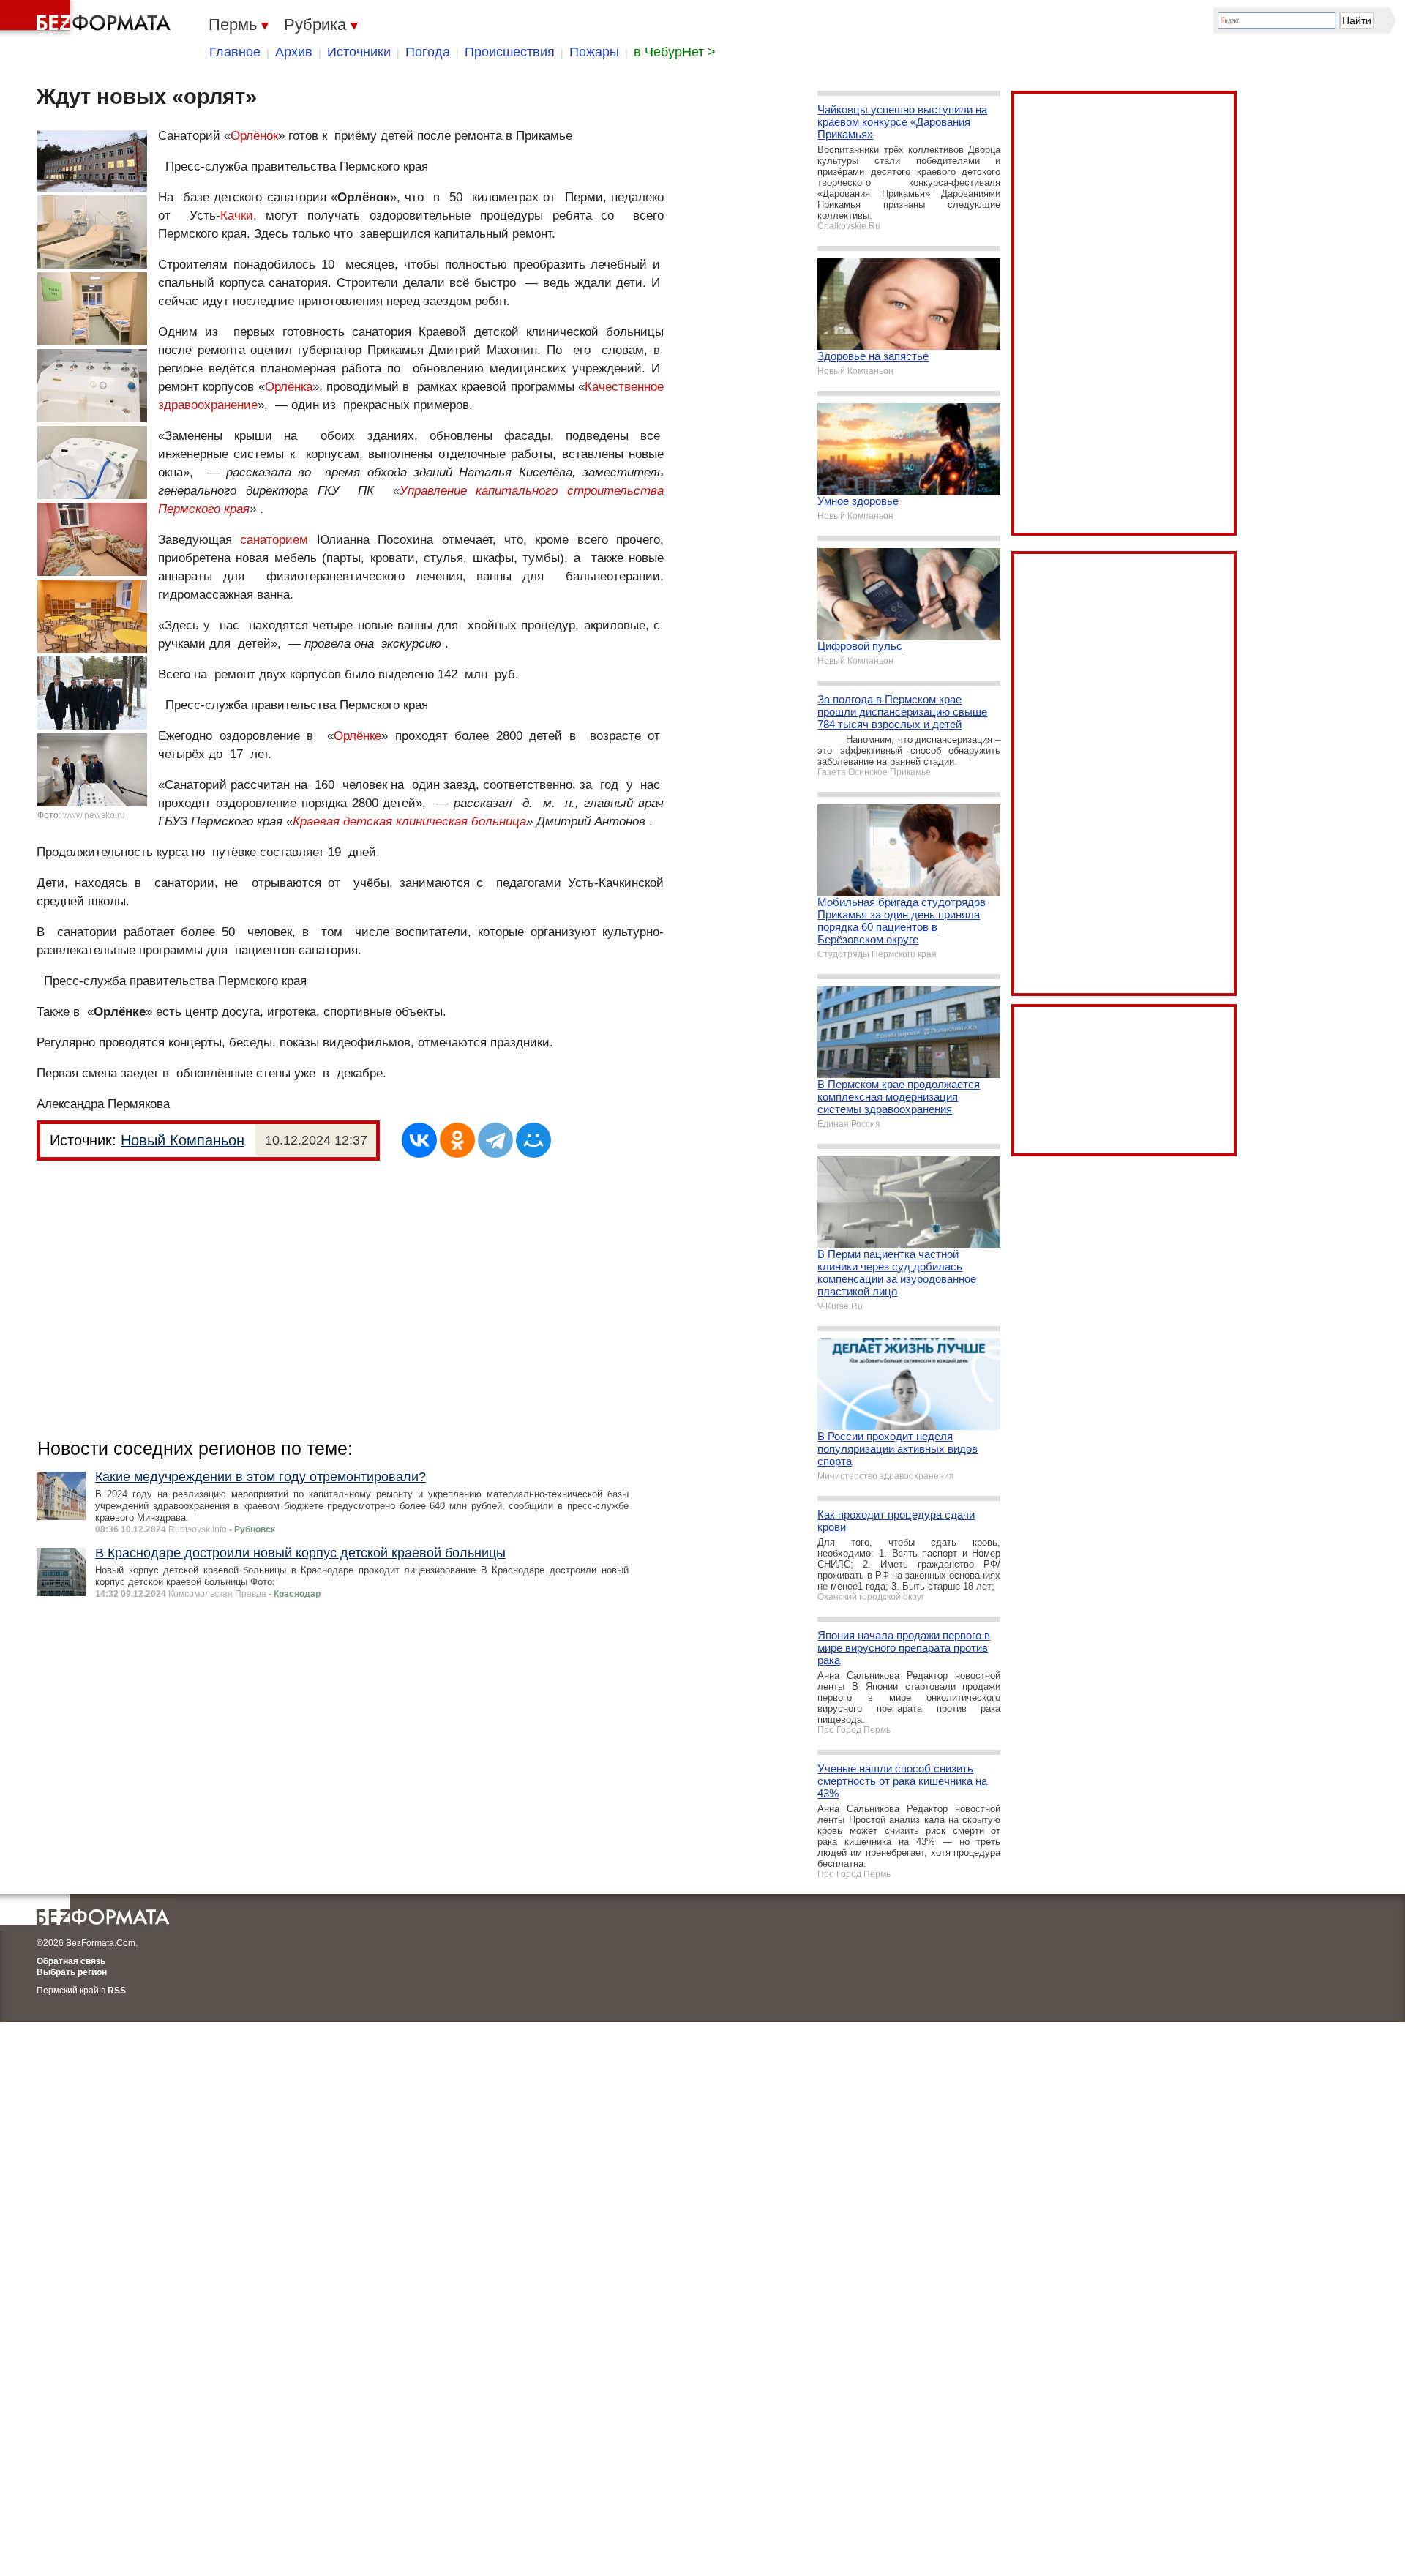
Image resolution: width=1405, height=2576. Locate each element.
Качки (237, 216)
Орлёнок (254, 136)
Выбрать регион (72, 1972)
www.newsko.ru (94, 815)
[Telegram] (495, 1140)
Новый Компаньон (183, 1140)
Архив (294, 52)
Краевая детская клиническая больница (409, 821)
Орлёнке (357, 736)
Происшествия (510, 52)
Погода (428, 52)
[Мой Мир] (533, 1140)
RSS (117, 1991)
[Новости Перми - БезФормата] (88, 18)
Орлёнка (289, 387)
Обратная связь (71, 1961)
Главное (235, 52)
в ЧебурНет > (675, 52)
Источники (359, 52)
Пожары (594, 52)
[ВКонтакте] (419, 1140)
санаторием (274, 540)
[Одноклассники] (457, 1140)
